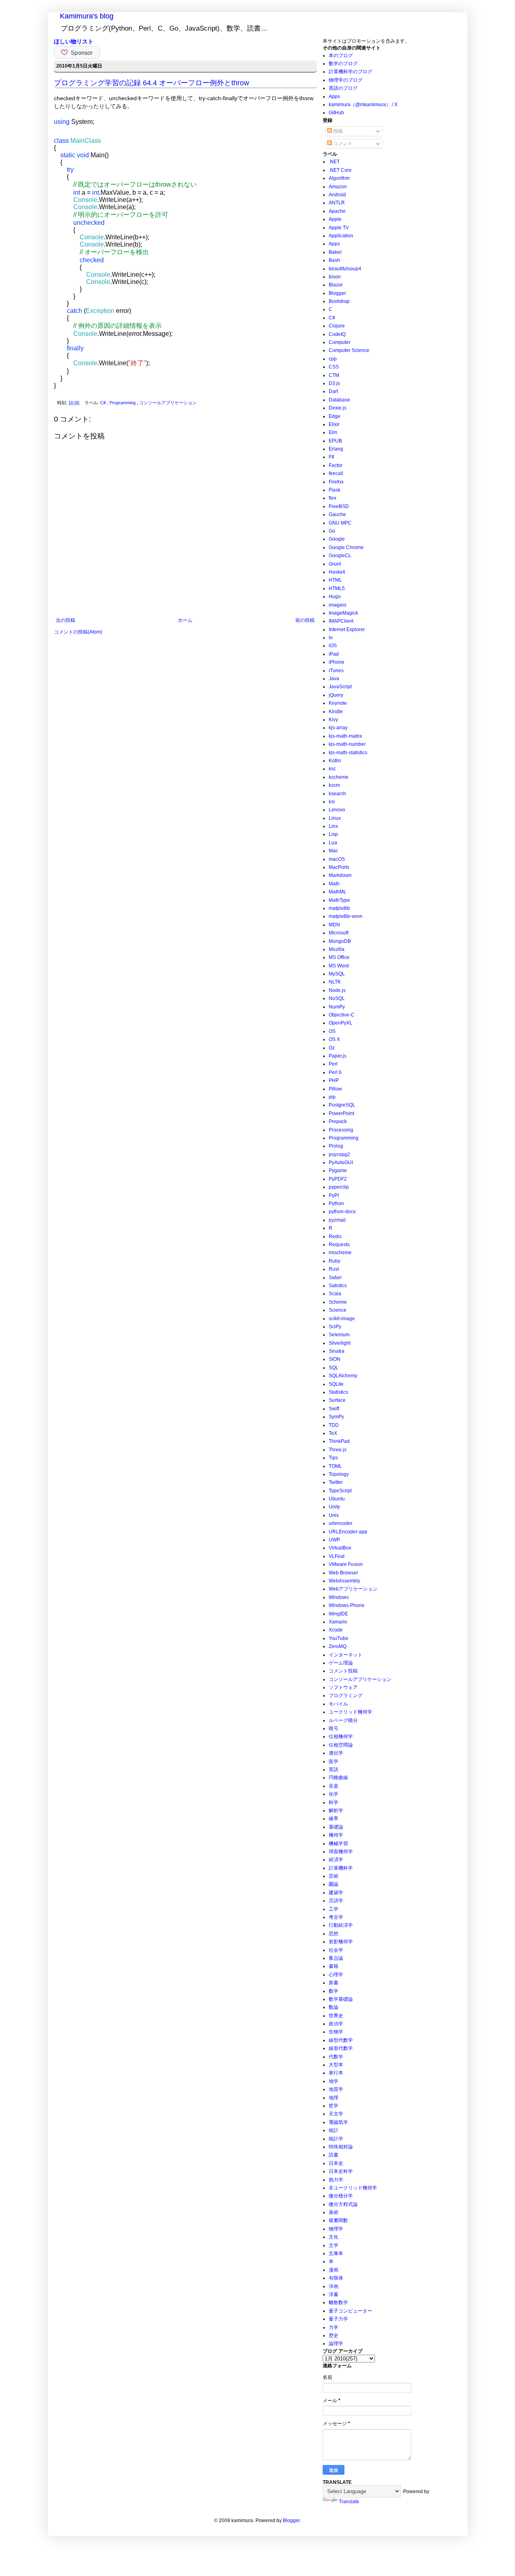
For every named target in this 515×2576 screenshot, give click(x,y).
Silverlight (340, 1343)
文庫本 (336, 2253)
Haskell (337, 572)
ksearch (337, 794)
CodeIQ (337, 334)
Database (339, 400)
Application (341, 236)
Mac (333, 851)
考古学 (336, 1917)
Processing (341, 1130)
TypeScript (340, 1491)
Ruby (335, 1261)
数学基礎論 (341, 1999)
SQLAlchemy (343, 1376)
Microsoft (339, 933)
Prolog (336, 1146)
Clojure (337, 326)
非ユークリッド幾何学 (353, 2188)
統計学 (336, 2139)
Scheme (338, 1302)
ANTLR (337, 203)
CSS (334, 367)
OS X (334, 1039)
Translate (349, 2502)
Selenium (339, 1335)
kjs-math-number (347, 744)
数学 (334, 1991)
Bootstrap (339, 301)
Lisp (333, 834)
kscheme (339, 777)
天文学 (336, 2114)
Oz (332, 1048)
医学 (334, 1761)
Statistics (338, 1392)
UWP (334, 1540)
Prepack (338, 1121)
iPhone (337, 662)
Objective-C (342, 1015)
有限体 (336, 2278)
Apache (337, 211)
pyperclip (339, 1187)
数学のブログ (343, 64)
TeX (333, 1433)
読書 (334, 2155)
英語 (334, 1769)
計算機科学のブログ (350, 72)
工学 (334, 1909)
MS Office (339, 957)
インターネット (346, 1655)
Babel (335, 252)
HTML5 (337, 588)
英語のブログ (343, 88)
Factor (336, 465)
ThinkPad (339, 1441)
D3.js (334, 383)
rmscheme (340, 1253)
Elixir (334, 424)
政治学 (336, 2024)
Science (338, 1310)
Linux (335, 818)
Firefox (336, 482)
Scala (335, 1294)
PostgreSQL (342, 1105)
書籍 (334, 1966)
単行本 (336, 2073)
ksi (332, 802)
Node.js (337, 990)
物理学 (336, 2229)
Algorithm (339, 178)
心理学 (336, 1975)
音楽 (334, 1786)
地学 (334, 2081)
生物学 (336, 2032)
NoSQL (337, 998)
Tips (333, 1458)
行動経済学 (341, 1925)
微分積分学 (341, 2196)
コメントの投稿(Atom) (78, 632)
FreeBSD (339, 506)
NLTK (335, 982)
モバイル (338, 1704)
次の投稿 (66, 620)
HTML (335, 580)
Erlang (336, 449)
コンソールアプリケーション (168, 403)
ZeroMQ (338, 1646)
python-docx (342, 1212)
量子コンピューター (350, 2311)
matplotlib (339, 908)
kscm (334, 785)
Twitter (336, 1482)
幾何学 (336, 1835)
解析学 (336, 1811)
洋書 (334, 2294)
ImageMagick (343, 613)
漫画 (334, 2270)
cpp (333, 359)
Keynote (338, 703)
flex (333, 498)
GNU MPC (340, 523)
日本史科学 (341, 2171)
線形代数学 (341, 2048)
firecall (336, 473)
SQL (334, 1368)
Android (337, 195)
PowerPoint (341, 1113)
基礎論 (336, 1827)
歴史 (334, 2335)
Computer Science (349, 350)
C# (104, 403)
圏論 (334, 1884)
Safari (335, 1278)
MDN (334, 925)
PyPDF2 (338, 1179)
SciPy (335, 1327)
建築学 (336, 1893)
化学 (334, 1794)
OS (332, 1031)
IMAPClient (341, 621)
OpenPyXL (341, 1023)
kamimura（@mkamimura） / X (363, 105)
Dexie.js (338, 408)
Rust (334, 1269)
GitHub (336, 113)
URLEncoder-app (348, 1532)
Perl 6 (335, 1072)
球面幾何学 (341, 1852)
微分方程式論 (343, 2204)
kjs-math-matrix (345, 736)
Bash (334, 260)
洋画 (334, 2286)
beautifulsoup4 (345, 269)
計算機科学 (341, 1868)
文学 (334, 2245)
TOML (335, 1466)
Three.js (338, 1450)
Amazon (338, 187)
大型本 (336, 2065)
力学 (334, 2327)
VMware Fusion (346, 1564)
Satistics (338, 1286)
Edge (335, 416)
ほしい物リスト (74, 41)
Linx (333, 826)
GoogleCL (340, 556)
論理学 (336, 2344)
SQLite (336, 1384)
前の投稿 (305, 620)
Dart (333, 391)
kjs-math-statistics (348, 753)
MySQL (337, 974)
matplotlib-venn (346, 916)
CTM (334, 375)
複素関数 (338, 2220)
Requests (339, 1245)
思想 (334, 1934)
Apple (335, 219)
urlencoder (341, 1523)
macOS (337, 859)
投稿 (337, 131)
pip (332, 1097)
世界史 (336, 2016)
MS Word (339, 966)
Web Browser (343, 1573)
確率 (334, 1819)
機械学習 (338, 1844)
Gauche (337, 514)
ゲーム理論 (341, 1663)
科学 (334, 1802)
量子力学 (338, 2319)
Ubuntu (337, 1499)
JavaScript (340, 687)
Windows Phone (347, 1605)
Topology (339, 1474)
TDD (334, 1425)
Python (336, 1204)
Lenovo (337, 810)
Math (334, 884)
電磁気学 (338, 2122)
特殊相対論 (341, 2147)
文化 (334, 2237)
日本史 (336, 2163)
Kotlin (335, 761)
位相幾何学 (341, 1737)
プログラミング (346, 1695)
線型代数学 (341, 2040)
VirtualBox (340, 1548)
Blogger (337, 293)
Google (337, 539)
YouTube (339, 1638)
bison (335, 277)
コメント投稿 (343, 1671)
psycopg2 (339, 1154)
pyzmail (337, 1220)
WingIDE (338, 1614)
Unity (334, 1507)
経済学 (336, 1860)
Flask (335, 490)
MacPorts (339, 867)
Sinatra (337, 1351)
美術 (334, 2212)
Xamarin (338, 1622)
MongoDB (340, 941)
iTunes (336, 671)
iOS (333, 646)
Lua (333, 843)
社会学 (336, 1950)
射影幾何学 (341, 1942)
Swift (334, 1409)
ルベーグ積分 (343, 1720)
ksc (332, 769)
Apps (334, 97)
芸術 (334, 1876)
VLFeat (337, 1556)
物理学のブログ (346, 80)
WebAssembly (344, 1581)
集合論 (336, 1958)
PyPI (334, 1195)
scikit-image (342, 1319)
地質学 (336, 2089)
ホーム (185, 620)
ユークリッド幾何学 (350, 1712)
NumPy (337, 1007)
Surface (337, 1400)
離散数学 (338, 2302)
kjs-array (338, 728)
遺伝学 (336, 1753)
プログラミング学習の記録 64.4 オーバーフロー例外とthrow (151, 83)
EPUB (335, 441)
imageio (338, 605)
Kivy (333, 720)
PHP (334, 1080)
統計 (334, 2130)
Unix (334, 1515)
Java (334, 679)
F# (332, 457)
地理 (334, 2098)
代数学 (336, 2057)
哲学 (334, 2106)
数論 (334, 2007)
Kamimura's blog (87, 16)
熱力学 (336, 2180)
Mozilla (337, 949)
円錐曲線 (338, 1778)
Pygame (338, 1171)
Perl (333, 1064)
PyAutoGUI (341, 1162)
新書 (334, 1983)
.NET (334, 162)
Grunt (335, 564)
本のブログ (341, 56)
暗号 (334, 1728)
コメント (342, 144)
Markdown (340, 875)
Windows (339, 1597)
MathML (338, 892)
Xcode (336, 1630)
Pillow (335, 1089)
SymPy (336, 1417)
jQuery (336, 695)
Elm (333, 432)
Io (331, 638)
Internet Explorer (347, 630)
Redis (335, 1237)
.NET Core (340, 170)
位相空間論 (341, 1745)
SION (335, 1359)
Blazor (336, 285)
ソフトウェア (343, 1687)
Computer (340, 342)
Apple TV (339, 228)
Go (332, 531)
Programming (123, 403)
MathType (339, 900)
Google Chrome (346, 547)
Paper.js (338, 1056)
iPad (334, 654)
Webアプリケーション (353, 1589)
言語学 (336, 1901)
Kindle (336, 712)
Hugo (335, 597)
